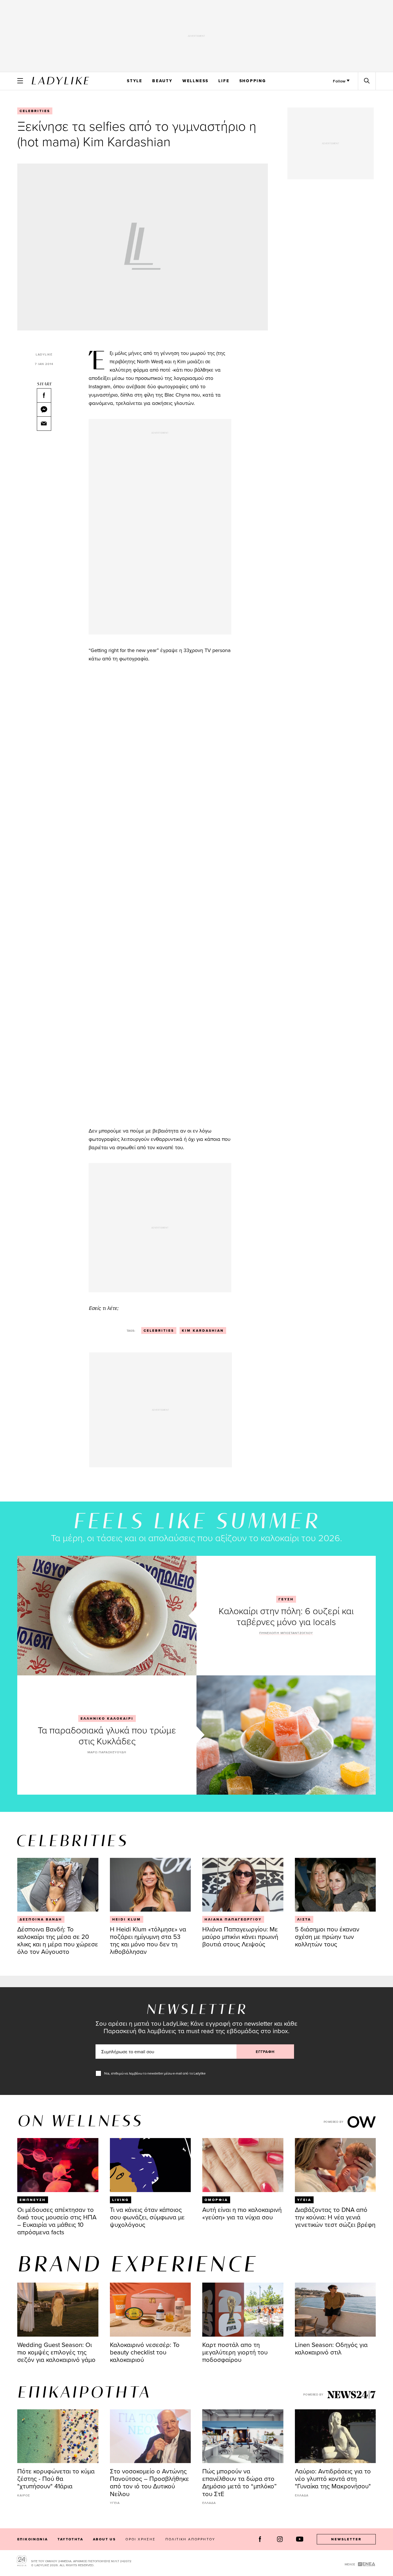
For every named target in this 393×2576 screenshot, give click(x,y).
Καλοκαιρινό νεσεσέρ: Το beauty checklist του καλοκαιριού (145, 2352)
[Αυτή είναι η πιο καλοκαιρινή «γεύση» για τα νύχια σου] (243, 2165)
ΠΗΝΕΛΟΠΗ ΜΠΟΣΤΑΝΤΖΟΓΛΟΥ (286, 1633)
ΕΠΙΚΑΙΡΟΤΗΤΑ (84, 2393)
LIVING (121, 2200)
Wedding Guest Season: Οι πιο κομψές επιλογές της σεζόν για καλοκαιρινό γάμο (56, 2352)
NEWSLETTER (346, 2539)
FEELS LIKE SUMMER (197, 1522)
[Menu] (20, 81)
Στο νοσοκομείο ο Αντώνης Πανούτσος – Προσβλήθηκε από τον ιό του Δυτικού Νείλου (149, 2482)
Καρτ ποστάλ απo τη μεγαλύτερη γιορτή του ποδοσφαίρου (235, 2352)
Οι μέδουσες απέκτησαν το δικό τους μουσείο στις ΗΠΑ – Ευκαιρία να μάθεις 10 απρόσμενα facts (57, 2221)
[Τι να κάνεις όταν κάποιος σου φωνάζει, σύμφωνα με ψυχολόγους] (150, 2165)
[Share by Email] (44, 424)
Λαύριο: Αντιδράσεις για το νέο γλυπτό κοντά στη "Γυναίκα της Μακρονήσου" (333, 2478)
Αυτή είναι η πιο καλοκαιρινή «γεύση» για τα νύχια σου (242, 2213)
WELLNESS (195, 81)
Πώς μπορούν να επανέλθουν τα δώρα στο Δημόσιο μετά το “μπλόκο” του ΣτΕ (240, 2482)
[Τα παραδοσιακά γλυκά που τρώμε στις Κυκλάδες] (286, 1735)
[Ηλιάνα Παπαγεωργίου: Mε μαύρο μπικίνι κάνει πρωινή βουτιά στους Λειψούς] (243, 1885)
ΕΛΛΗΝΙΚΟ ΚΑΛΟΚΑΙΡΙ (107, 1718)
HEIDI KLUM (127, 1919)
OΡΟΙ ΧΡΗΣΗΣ (140, 2539)
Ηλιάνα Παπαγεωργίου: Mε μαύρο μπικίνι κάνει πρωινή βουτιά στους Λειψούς (240, 1936)
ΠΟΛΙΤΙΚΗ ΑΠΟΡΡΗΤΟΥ (190, 2539)
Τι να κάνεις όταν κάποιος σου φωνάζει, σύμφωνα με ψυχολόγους (147, 2217)
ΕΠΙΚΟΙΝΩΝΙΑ (33, 2539)
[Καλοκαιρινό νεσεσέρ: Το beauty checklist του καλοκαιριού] (150, 2310)
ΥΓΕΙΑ (304, 2200)
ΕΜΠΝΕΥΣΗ (33, 2200)
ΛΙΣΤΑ (304, 1919)
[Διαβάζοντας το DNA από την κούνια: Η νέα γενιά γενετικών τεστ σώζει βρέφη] (335, 2165)
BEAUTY (162, 81)
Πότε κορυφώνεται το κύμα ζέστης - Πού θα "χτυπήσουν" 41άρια (56, 2478)
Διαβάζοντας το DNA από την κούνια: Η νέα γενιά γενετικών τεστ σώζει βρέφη (335, 2217)
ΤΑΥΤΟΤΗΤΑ (70, 2539)
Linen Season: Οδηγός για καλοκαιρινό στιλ (331, 2348)
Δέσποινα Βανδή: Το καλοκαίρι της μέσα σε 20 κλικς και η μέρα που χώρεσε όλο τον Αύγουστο (58, 1940)
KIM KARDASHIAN (203, 1331)
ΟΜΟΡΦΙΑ (216, 2200)
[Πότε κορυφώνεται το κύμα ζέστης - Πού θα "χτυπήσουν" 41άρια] (58, 2436)
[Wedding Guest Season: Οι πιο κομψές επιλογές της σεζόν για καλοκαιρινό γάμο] (58, 2310)
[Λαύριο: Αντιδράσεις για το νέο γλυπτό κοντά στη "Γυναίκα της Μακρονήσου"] (335, 2436)
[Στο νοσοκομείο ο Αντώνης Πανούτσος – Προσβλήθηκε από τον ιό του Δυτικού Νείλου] (150, 2436)
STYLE (135, 81)
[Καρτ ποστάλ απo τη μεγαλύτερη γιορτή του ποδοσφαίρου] (243, 2310)
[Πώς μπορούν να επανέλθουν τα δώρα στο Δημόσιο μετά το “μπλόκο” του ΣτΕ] (243, 2436)
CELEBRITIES (35, 111)
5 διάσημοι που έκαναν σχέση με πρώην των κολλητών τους (327, 1936)
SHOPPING (253, 81)
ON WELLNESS (80, 2122)
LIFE (224, 81)
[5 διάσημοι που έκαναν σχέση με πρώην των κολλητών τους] (335, 1885)
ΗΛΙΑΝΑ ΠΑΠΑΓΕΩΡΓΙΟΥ (233, 1919)
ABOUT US (104, 2539)
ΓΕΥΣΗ (286, 1599)
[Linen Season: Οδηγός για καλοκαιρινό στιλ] (335, 2310)
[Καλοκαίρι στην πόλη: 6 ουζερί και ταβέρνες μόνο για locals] (107, 1615)
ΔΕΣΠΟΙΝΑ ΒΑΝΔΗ (41, 1919)
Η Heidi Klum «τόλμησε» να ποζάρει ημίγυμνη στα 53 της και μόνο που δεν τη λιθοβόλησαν (148, 1940)
